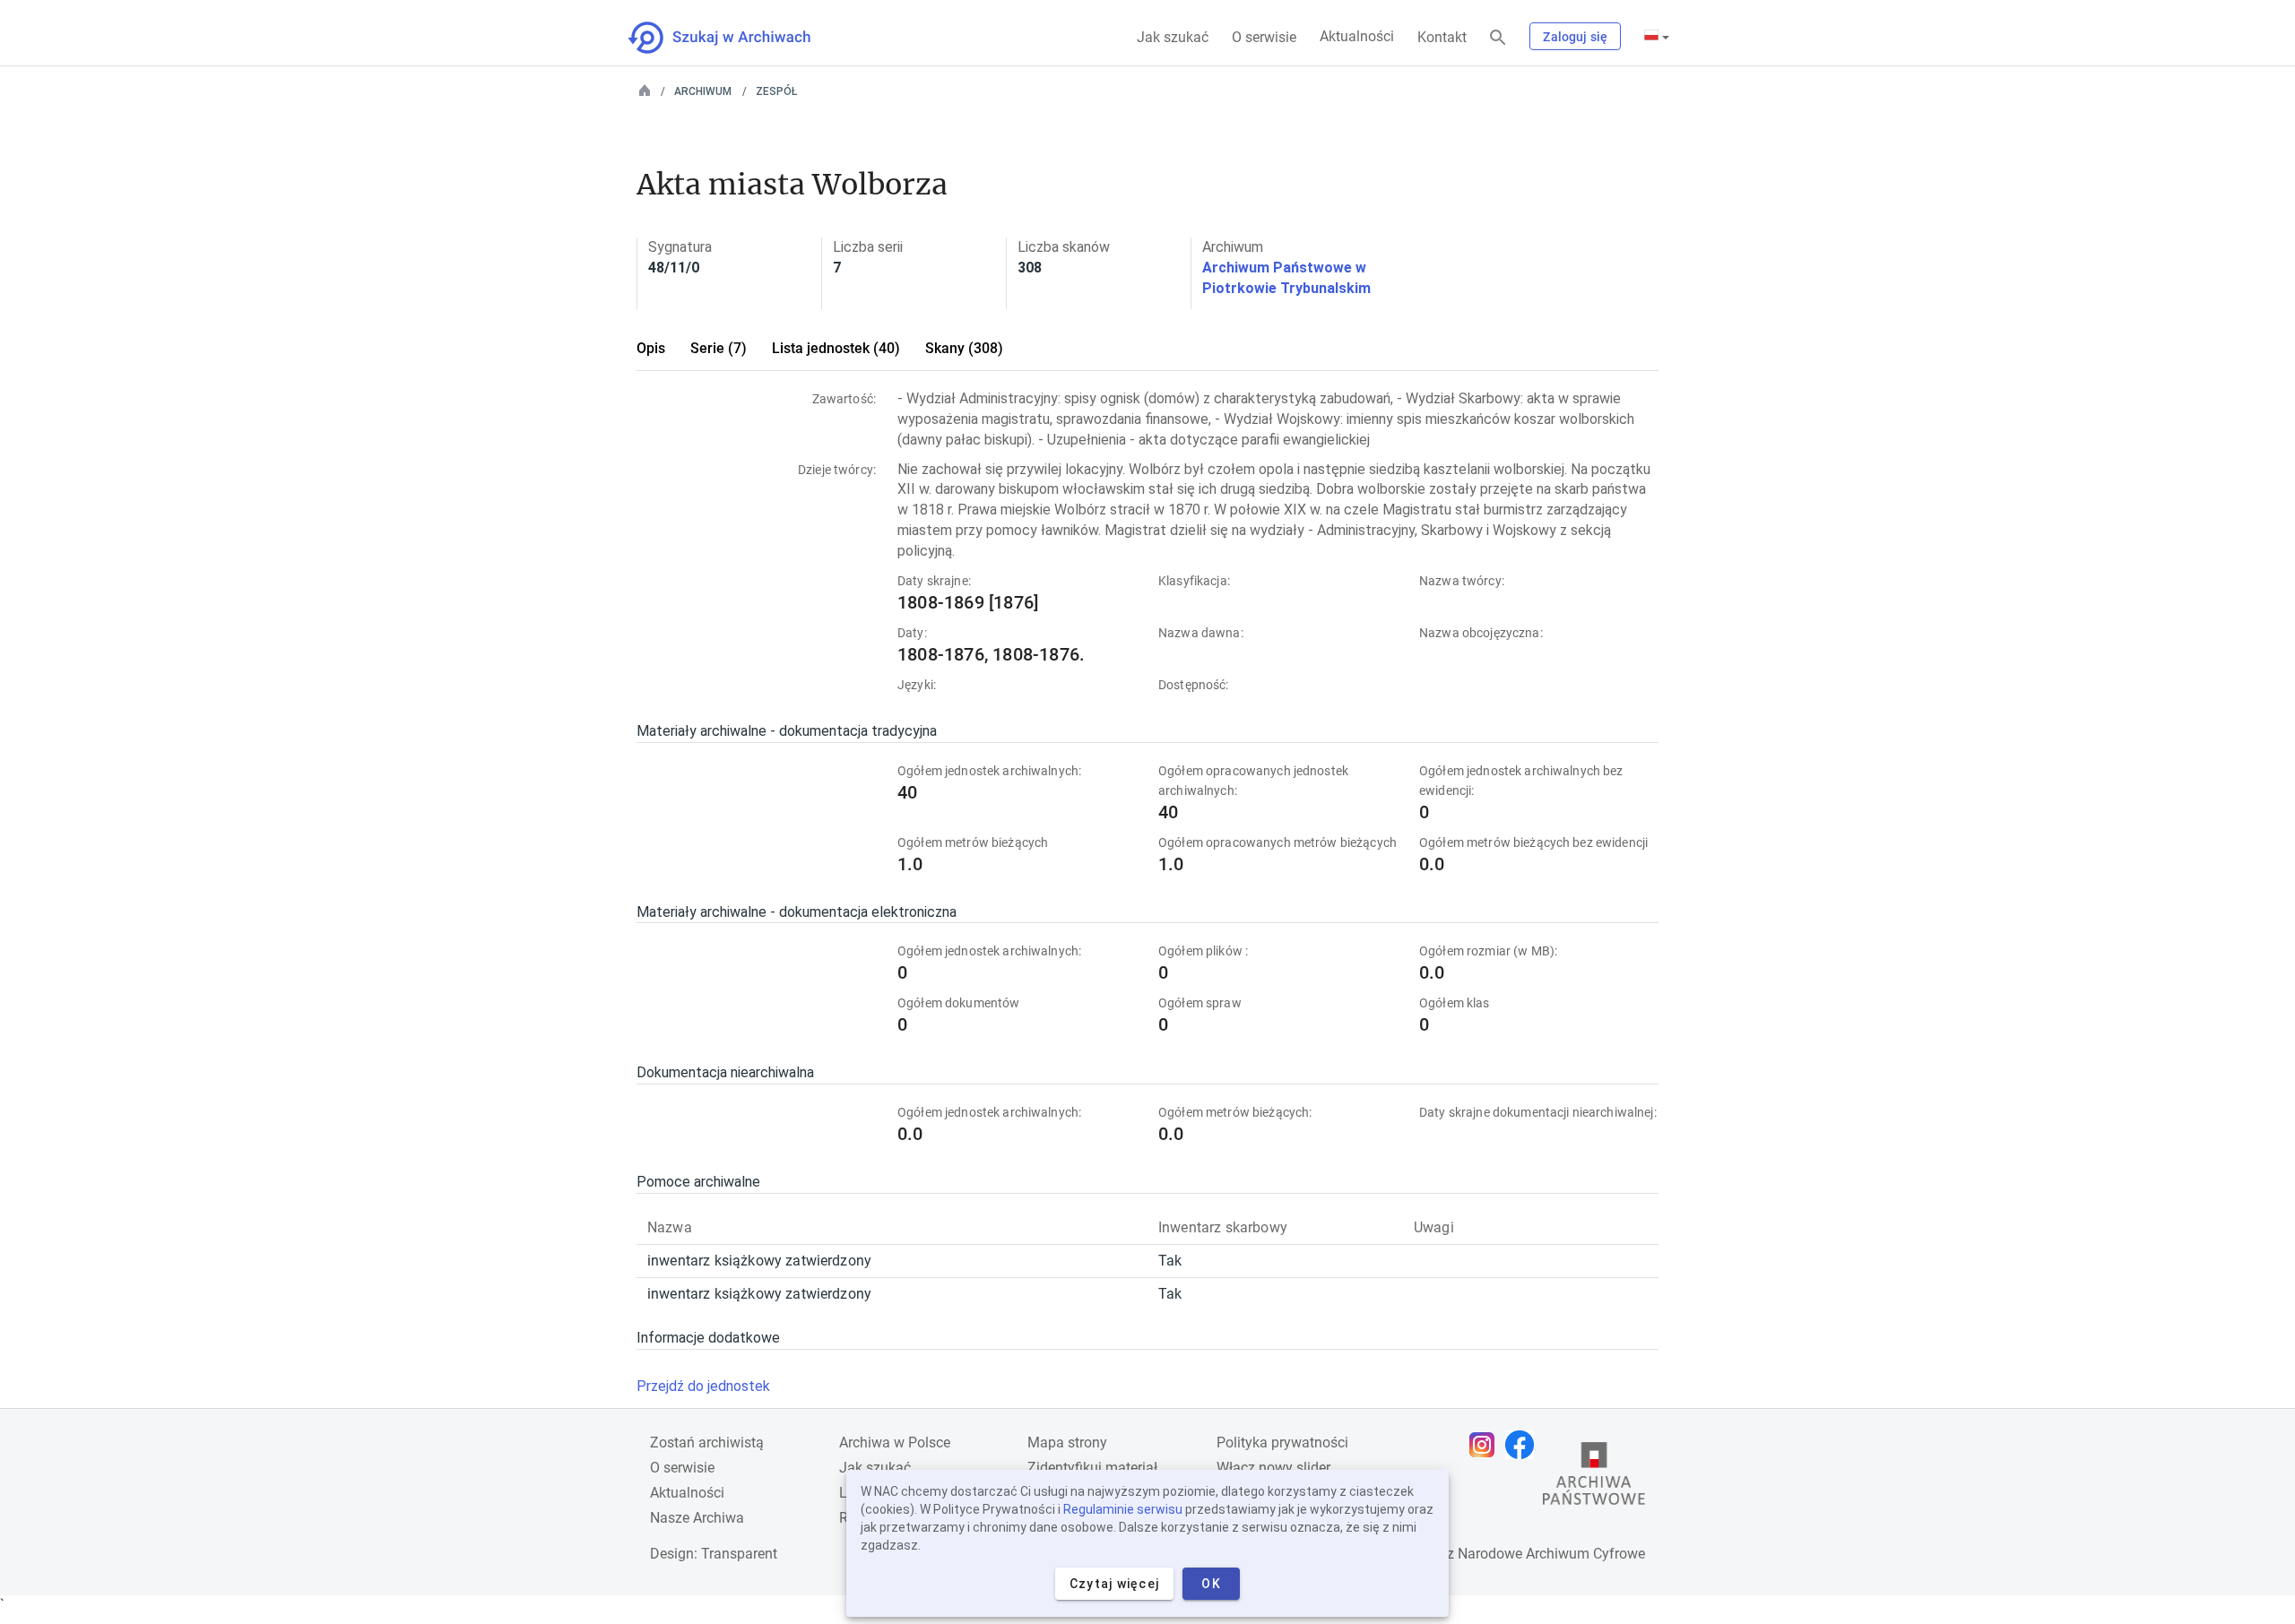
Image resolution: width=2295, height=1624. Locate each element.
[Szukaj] (1498, 38)
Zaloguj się (1575, 37)
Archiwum (703, 91)
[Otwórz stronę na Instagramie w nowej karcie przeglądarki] (1486, 1445)
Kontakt (1442, 37)
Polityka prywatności (1282, 1443)
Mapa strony (1067, 1443)
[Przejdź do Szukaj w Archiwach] (736, 38)
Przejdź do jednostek (703, 1386)
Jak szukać (1173, 37)
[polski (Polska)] (1657, 37)
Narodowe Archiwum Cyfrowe (1551, 1554)
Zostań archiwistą (707, 1443)
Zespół (776, 91)
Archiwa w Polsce (895, 1443)
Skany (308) (964, 348)
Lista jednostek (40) (836, 348)
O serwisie (1264, 37)
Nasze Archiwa (697, 1518)
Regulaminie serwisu (1123, 1509)
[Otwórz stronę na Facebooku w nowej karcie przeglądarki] (1524, 1445)
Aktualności (1357, 36)
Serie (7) (719, 348)
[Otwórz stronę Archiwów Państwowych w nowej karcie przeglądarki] (1594, 1478)
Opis (651, 348)
